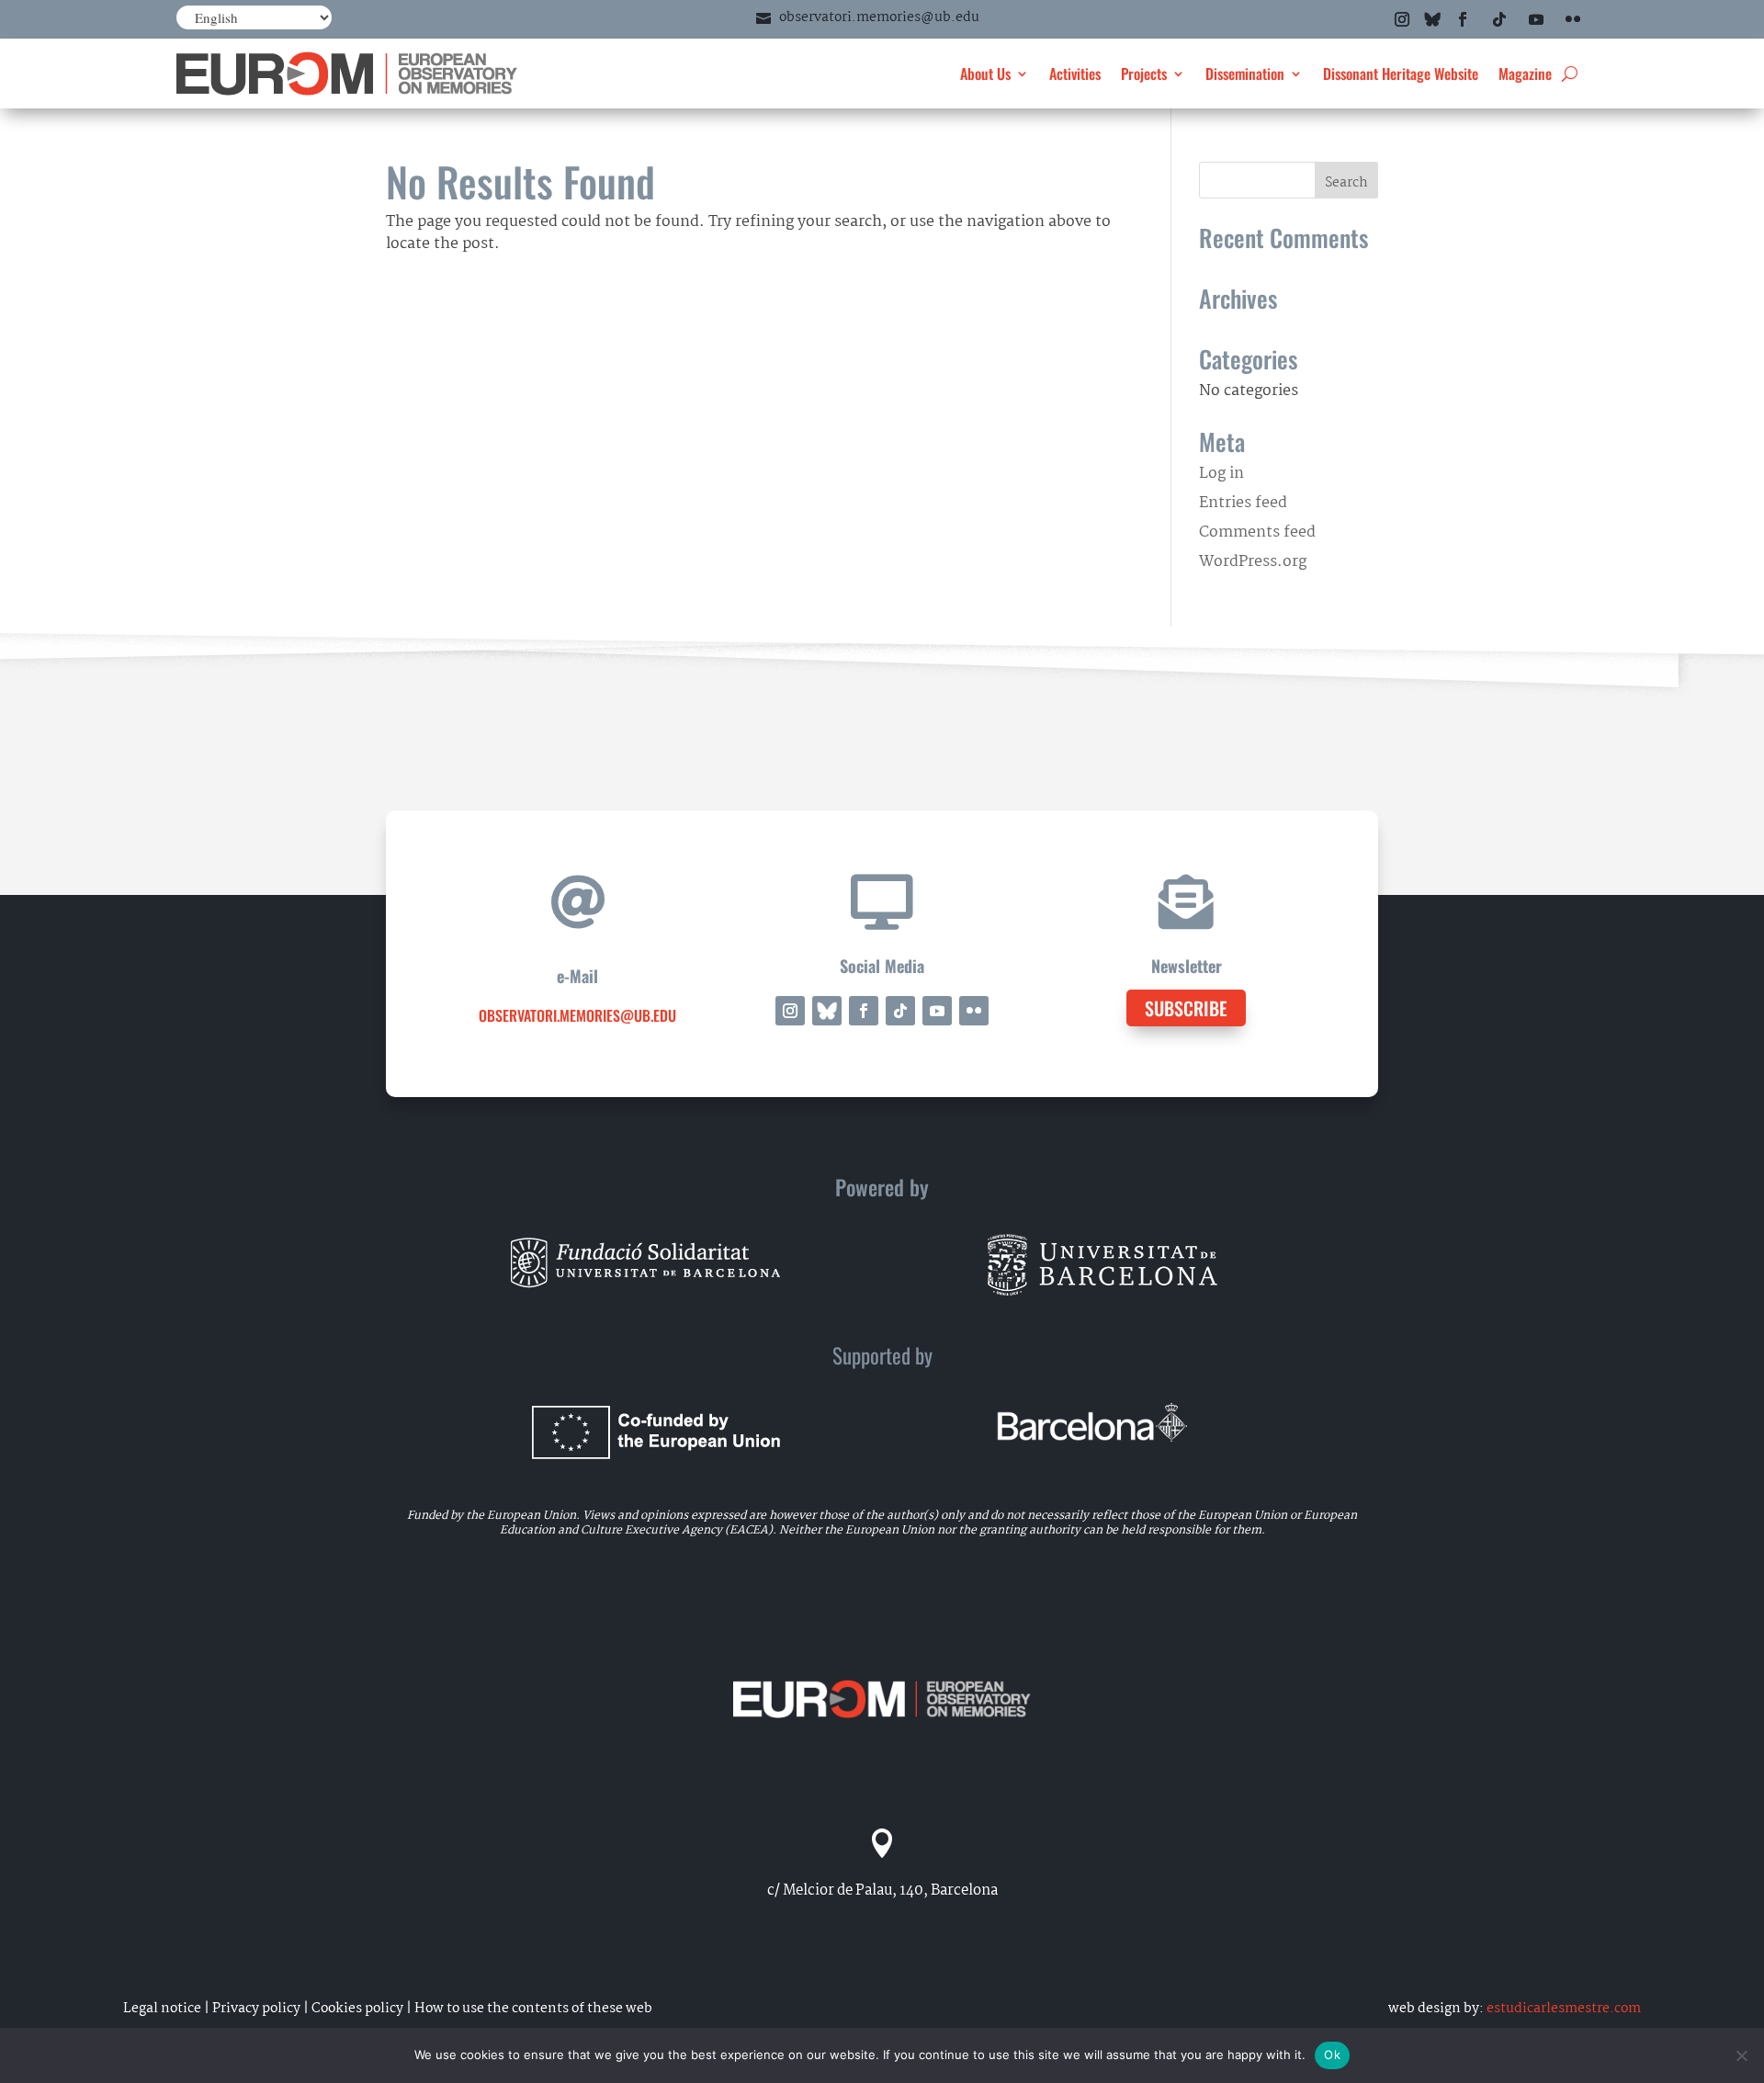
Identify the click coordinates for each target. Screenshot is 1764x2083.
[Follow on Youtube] (1536, 19)
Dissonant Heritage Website (1401, 74)
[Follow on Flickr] (1573, 19)
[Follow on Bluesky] (1432, 19)
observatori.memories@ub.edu (879, 17)
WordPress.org (1253, 562)
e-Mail (577, 976)
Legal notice (162, 2009)
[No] (1741, 2055)
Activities (1075, 74)
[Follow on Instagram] (1402, 19)
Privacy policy (256, 2009)
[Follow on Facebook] (1463, 19)
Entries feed (1243, 503)
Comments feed (1257, 532)
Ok (1332, 2055)
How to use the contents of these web (533, 2009)
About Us (985, 74)
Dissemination (1245, 74)
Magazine (1525, 74)
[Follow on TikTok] (1499, 19)
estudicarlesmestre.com (1564, 2009)
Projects (1144, 74)
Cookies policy (357, 2009)
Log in (1221, 474)
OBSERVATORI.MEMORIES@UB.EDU (577, 1015)
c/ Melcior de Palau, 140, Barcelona (882, 1891)
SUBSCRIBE (1186, 1008)
